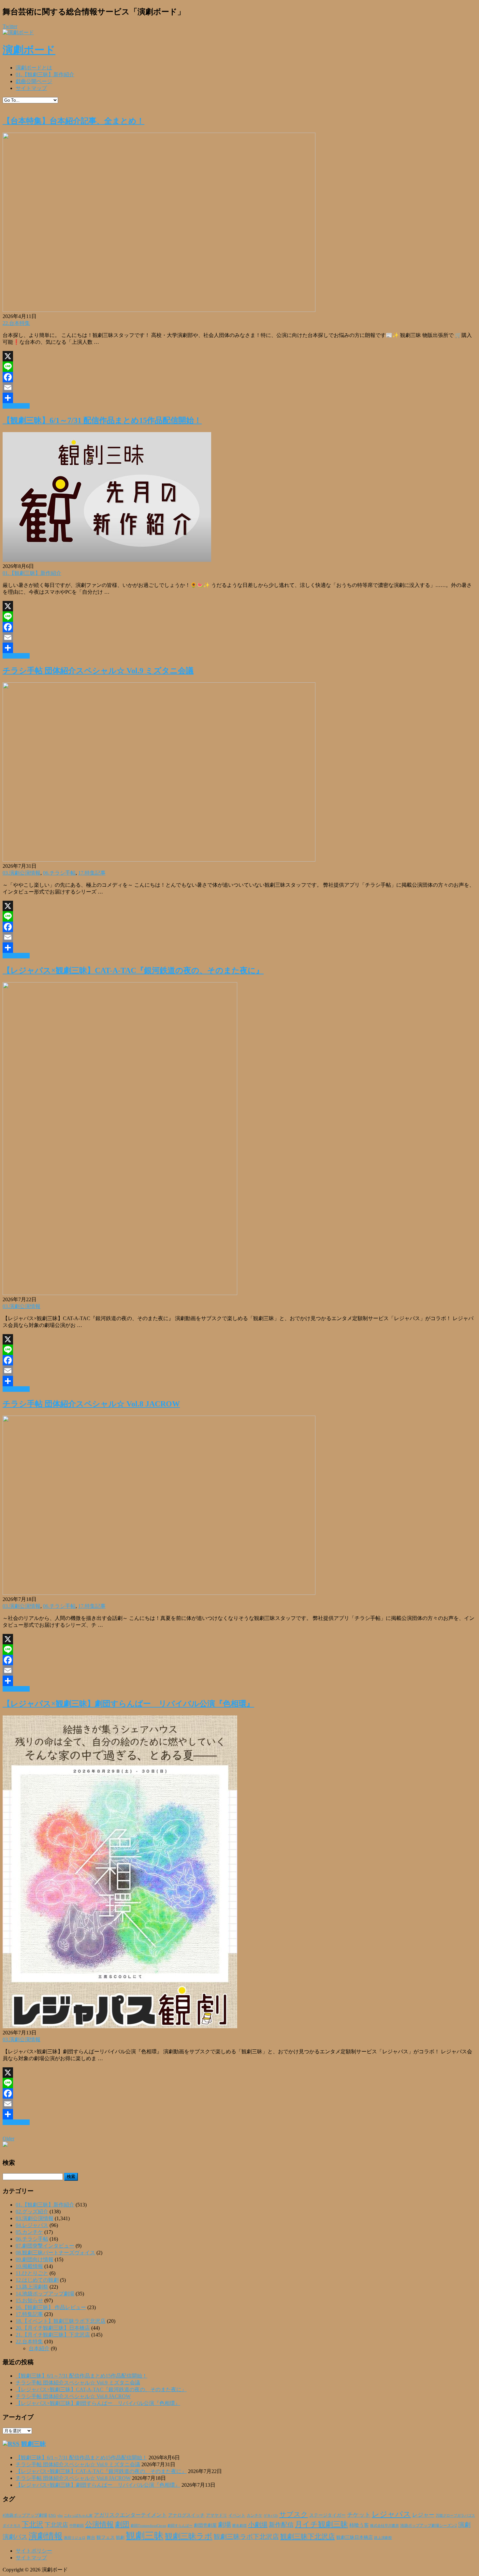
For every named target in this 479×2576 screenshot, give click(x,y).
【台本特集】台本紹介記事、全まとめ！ (73, 121)
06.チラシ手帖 (59, 873)
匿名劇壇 (239, 2525)
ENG (52, 2515)
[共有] (239, 398)
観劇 (120, 2537)
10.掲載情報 (29, 2266)
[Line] (239, 367)
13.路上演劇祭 (32, 2287)
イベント (237, 2515)
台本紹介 (39, 2348)
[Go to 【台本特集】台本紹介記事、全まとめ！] (159, 310)
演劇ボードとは (34, 68)
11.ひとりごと (32, 2273)
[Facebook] (239, 377)
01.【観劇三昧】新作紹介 (45, 74)
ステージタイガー (327, 2515)
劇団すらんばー (180, 2525)
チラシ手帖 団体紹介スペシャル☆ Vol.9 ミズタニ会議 (98, 671)
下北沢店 (56, 2525)
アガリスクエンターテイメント (130, 2515)
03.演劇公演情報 (22, 873)
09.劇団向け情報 (35, 2259)
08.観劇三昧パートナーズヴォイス (55, 2253)
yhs (60, 2515)
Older (8, 2139)
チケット (359, 2515)
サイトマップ (31, 88)
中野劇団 (77, 2526)
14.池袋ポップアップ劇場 (45, 2294)
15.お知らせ (29, 2300)
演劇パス (15, 2537)
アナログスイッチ (186, 2515)
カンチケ (254, 2515)
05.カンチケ (29, 2232)
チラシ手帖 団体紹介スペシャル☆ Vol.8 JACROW (91, 1404)
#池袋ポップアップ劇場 (25, 2515)
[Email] (239, 387)
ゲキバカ (271, 2516)
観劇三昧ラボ (189, 2536)
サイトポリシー (34, 2551)
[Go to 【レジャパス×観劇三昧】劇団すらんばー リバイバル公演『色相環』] (120, 2026)
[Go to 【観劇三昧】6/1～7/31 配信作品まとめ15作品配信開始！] (107, 560)
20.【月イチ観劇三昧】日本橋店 (53, 2328)
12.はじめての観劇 (37, 2280)
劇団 (122, 2525)
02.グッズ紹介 (32, 2212)
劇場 (225, 2525)
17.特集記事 (92, 873)
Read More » (16, 406)
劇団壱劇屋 (205, 2525)
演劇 (464, 2525)
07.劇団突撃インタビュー (45, 2246)
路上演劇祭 (383, 2538)
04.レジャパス (32, 2225)
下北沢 (33, 2525)
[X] (239, 356)
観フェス (106, 2537)
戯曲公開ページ (34, 81)
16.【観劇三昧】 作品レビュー (51, 2307)
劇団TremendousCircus (148, 2525)
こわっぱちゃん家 (78, 2516)
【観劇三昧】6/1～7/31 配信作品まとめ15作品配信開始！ (102, 420)
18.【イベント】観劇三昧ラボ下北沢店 (61, 2321)
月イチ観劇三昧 (321, 2524)
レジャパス (391, 2514)
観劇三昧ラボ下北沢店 (246, 2537)
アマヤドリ (217, 2515)
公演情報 (99, 2525)
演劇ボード (29, 50)
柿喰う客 (359, 2525)
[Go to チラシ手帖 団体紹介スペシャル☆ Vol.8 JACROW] (159, 1593)
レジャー (423, 2515)
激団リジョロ (75, 2538)
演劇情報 (46, 2536)
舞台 (91, 2538)
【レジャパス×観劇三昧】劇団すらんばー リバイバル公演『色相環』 (128, 1704)
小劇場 (258, 2525)
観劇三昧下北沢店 (308, 2537)
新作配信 (281, 2525)
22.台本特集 (16, 323)
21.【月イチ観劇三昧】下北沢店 (53, 2335)
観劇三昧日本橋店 (355, 2537)
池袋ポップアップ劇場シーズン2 (428, 2525)
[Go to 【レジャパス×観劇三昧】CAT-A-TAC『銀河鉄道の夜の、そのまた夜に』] (120, 1293)
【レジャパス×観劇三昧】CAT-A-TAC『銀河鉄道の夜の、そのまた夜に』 (133, 970)
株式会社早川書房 (385, 2526)
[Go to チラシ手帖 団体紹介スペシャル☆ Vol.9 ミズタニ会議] (159, 860)
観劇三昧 (34, 2444)
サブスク (294, 2514)
